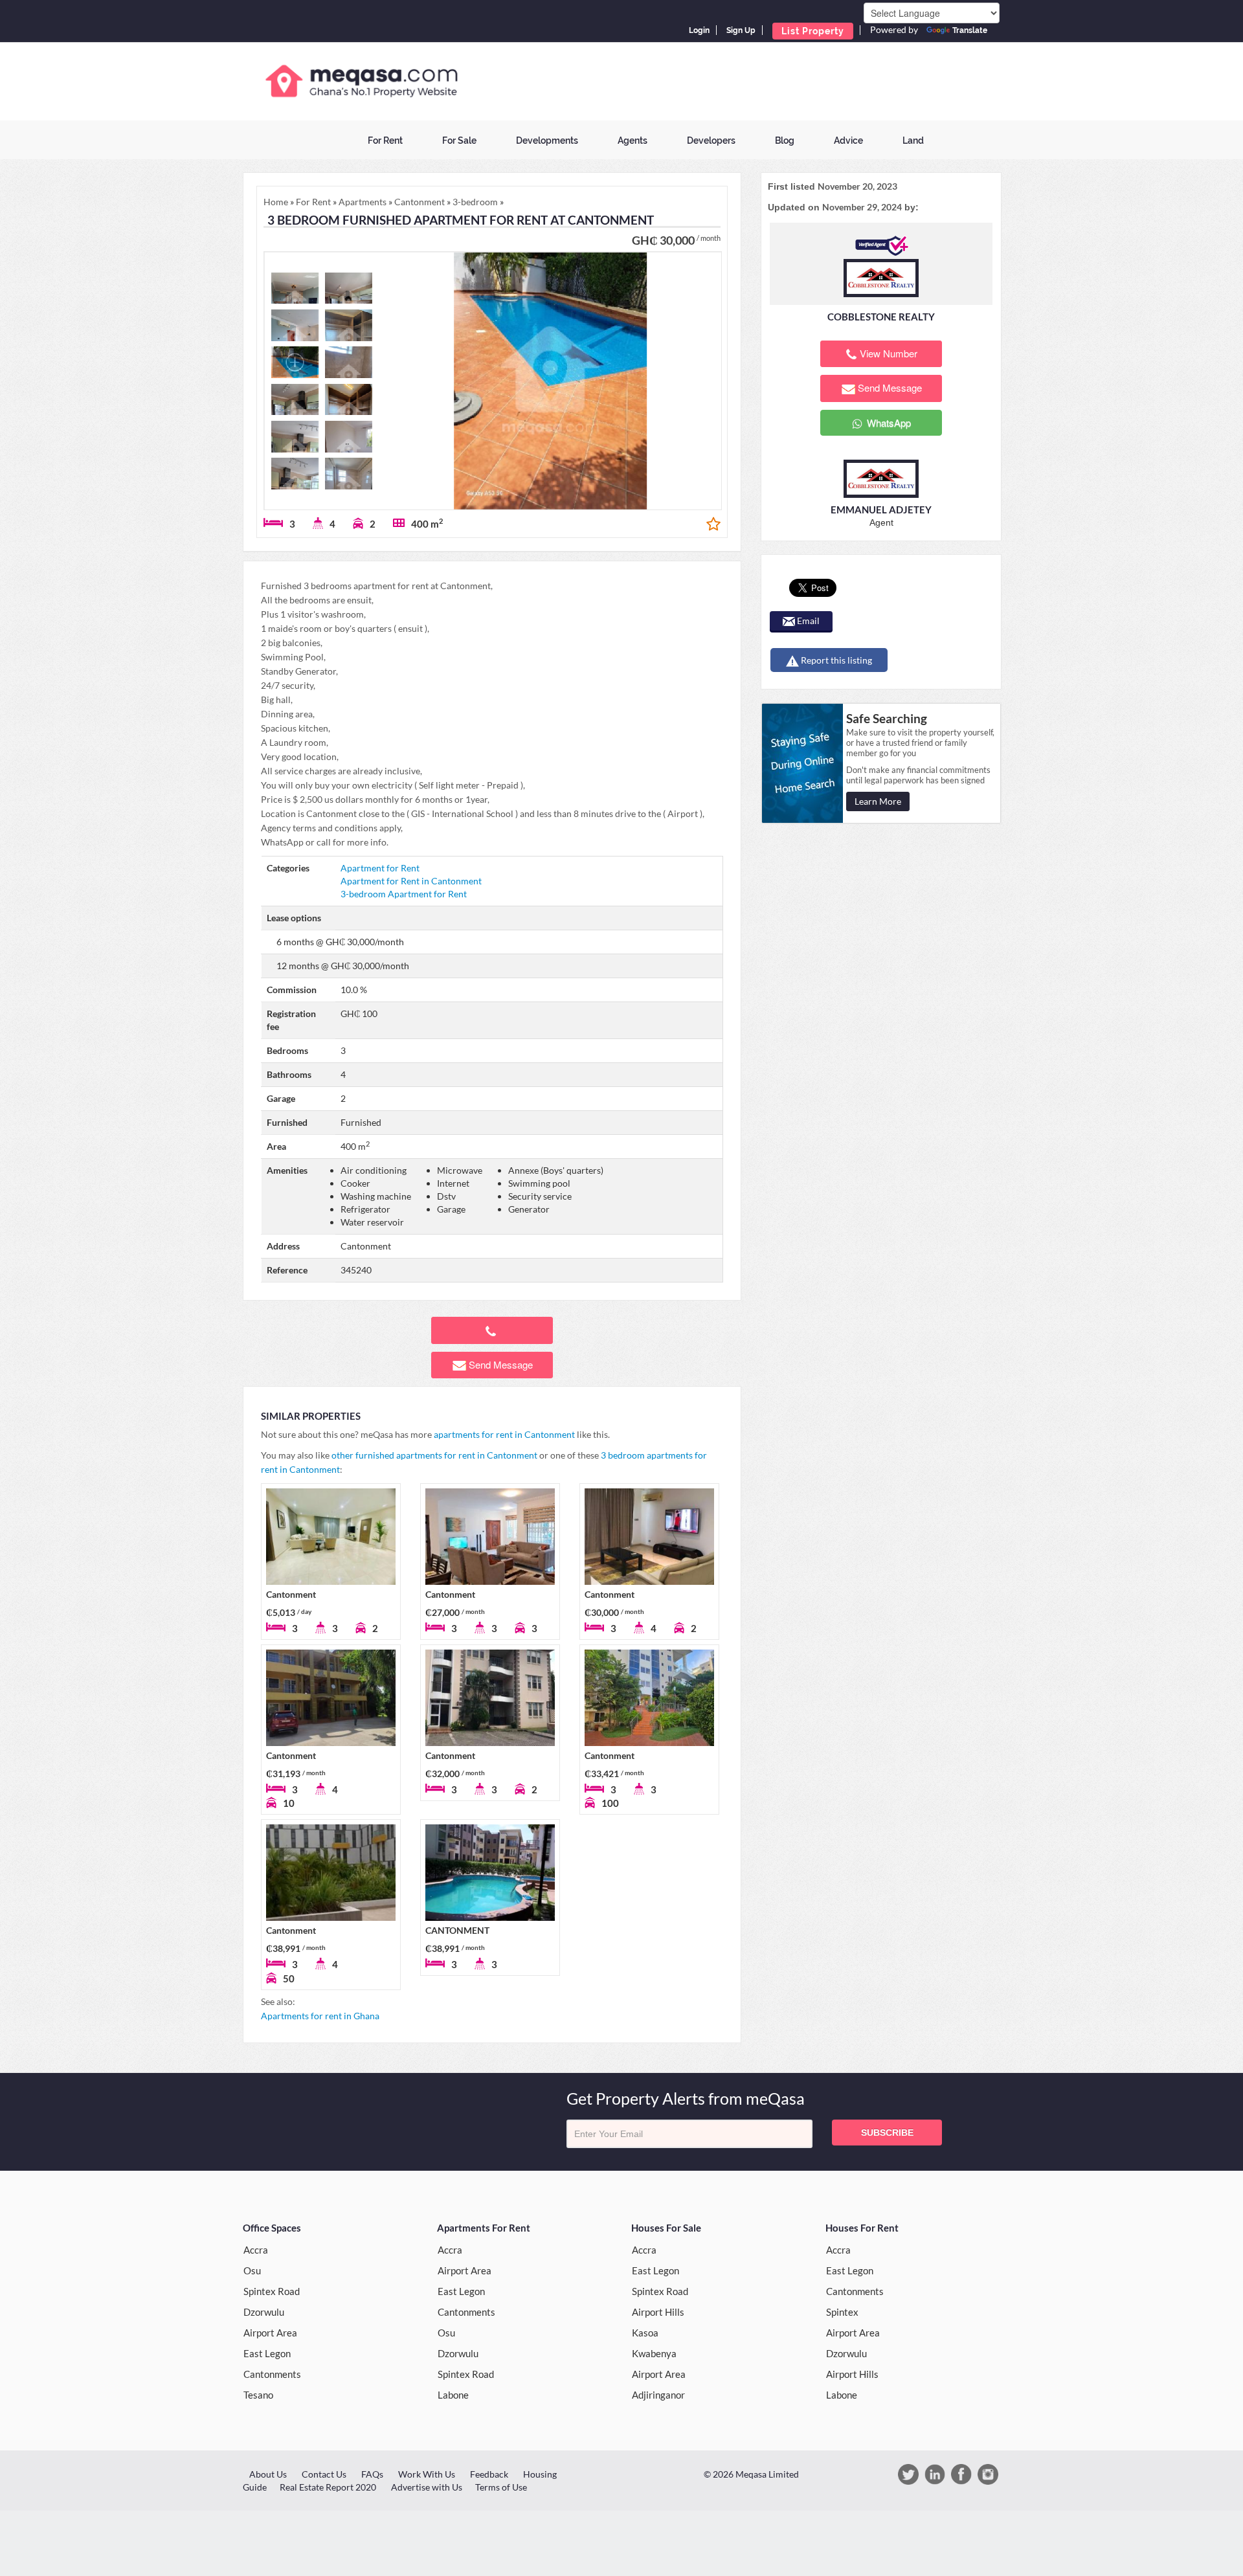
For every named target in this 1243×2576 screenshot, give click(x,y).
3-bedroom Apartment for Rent (404, 894)
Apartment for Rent (380, 868)
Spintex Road (272, 2291)
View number (889, 353)
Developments (547, 140)
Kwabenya (654, 2353)
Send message (501, 1364)
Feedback (489, 2474)
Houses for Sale (666, 2228)
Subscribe (887, 2133)
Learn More (878, 801)
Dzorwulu (264, 2312)
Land (913, 140)
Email (807, 621)
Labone (453, 2395)
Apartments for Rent (484, 2228)
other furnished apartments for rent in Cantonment (434, 1455)
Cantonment (291, 1594)
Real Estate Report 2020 (328, 2487)
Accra (256, 2250)
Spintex (842, 2312)
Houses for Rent (862, 2228)
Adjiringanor (658, 2395)
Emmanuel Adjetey (881, 510)
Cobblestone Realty (881, 317)
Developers (711, 140)
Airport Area (270, 2333)
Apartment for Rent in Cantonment (411, 881)
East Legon (267, 2353)
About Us (268, 2474)
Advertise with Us (427, 2487)
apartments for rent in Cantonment (504, 1434)
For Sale (459, 140)
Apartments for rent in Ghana (320, 2016)
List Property (813, 31)
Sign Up (741, 30)
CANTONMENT (457, 1930)
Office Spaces (272, 2228)
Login (699, 30)
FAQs (372, 2474)
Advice (848, 140)
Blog (785, 140)
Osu (252, 2270)
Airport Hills (658, 2312)
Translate (970, 30)
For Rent (385, 140)
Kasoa (645, 2333)
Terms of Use (501, 2487)
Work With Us (427, 2474)
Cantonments (272, 2374)
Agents (633, 140)
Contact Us (324, 2474)
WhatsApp (888, 422)
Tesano (258, 2395)
